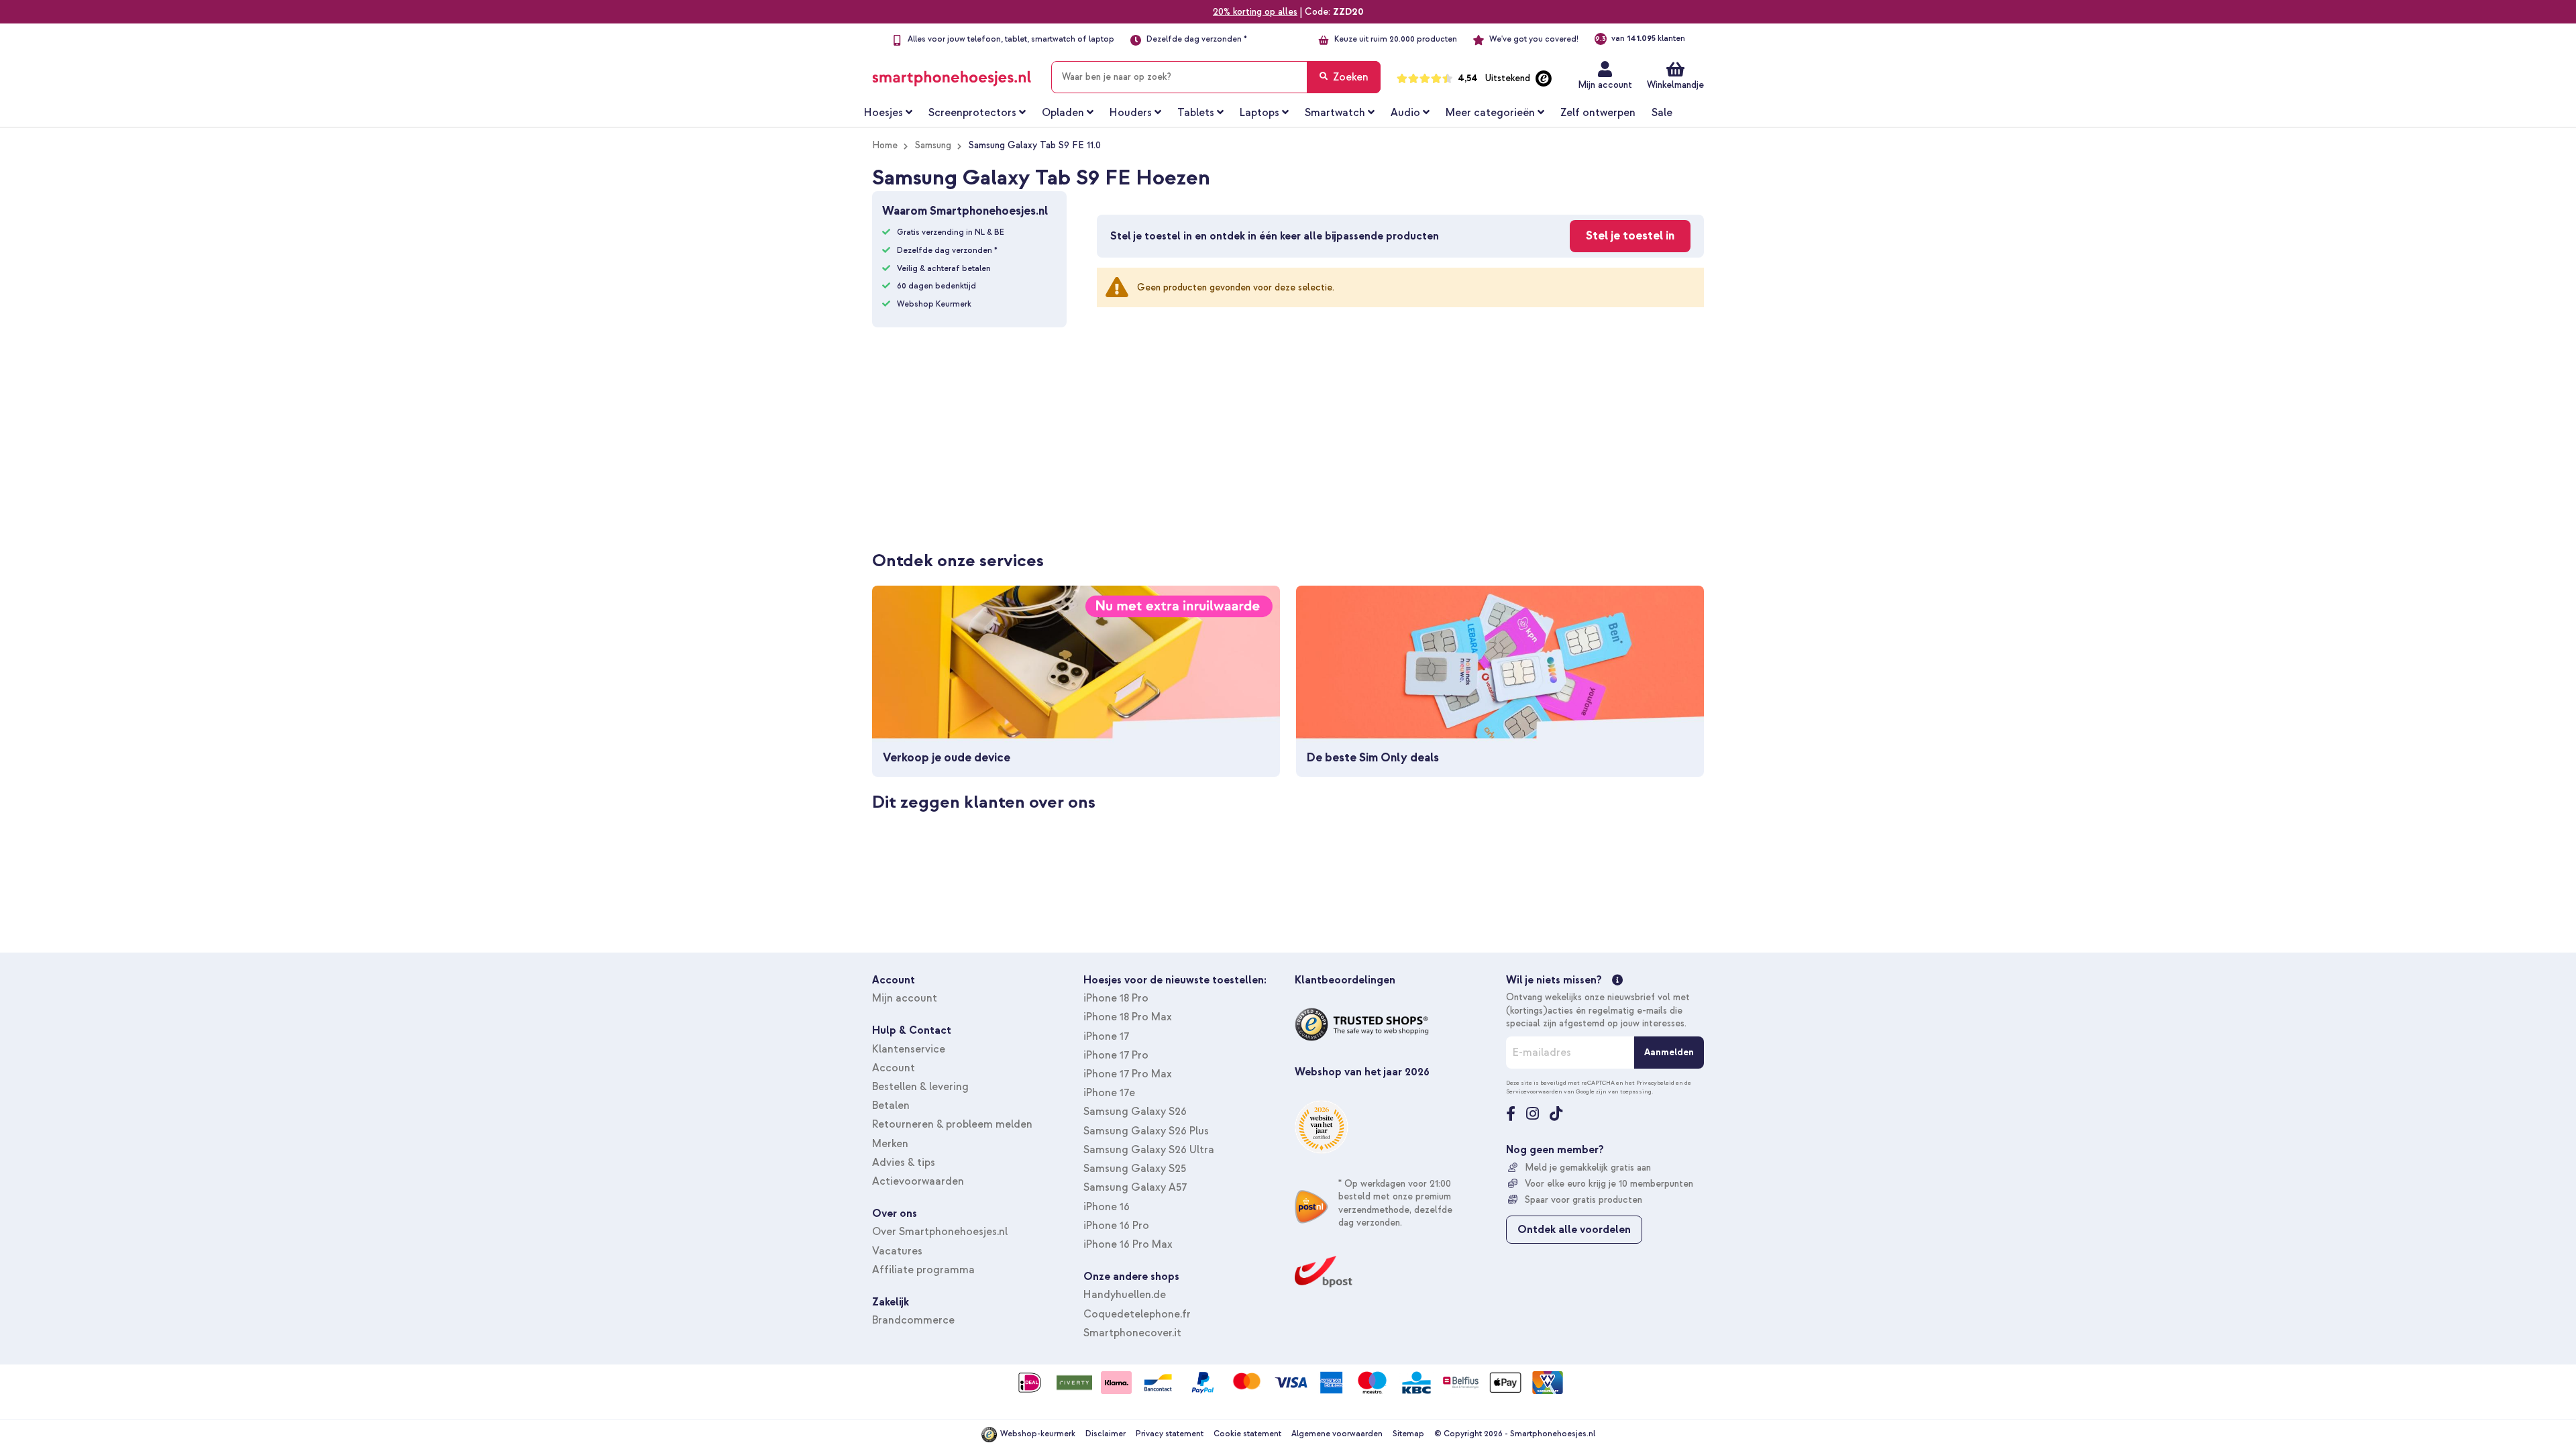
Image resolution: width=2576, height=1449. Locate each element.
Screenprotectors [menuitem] (972, 113)
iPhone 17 (1106, 1036)
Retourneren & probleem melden (952, 1124)
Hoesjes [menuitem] (883, 113)
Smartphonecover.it (1132, 1333)
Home (885, 145)
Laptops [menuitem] (1259, 113)
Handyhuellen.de (1125, 1295)
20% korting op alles (1255, 12)
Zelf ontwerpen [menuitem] (1598, 113)
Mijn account (1605, 85)
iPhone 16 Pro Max (1128, 1244)
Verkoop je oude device (947, 758)
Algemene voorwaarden (1337, 1434)
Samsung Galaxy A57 (1135, 1187)
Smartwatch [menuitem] (1335, 113)
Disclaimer (1106, 1434)
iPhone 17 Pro (1116, 1055)
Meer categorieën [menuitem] (1490, 113)
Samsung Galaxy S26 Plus (1146, 1131)
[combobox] (1216, 77)
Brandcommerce (913, 1320)
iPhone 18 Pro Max (1128, 1017)
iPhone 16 (1107, 1207)
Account (894, 1068)
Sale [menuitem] (1662, 113)
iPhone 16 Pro (1116, 1226)
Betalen (891, 1106)
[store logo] (952, 74)
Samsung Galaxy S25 (1135, 1169)
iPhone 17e (1109, 1093)
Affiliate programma (923, 1270)
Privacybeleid (1655, 1083)
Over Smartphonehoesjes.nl (940, 1232)
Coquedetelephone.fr (1137, 1314)
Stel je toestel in (1630, 236)
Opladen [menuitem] (1063, 113)
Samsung (933, 145)
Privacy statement (1170, 1434)
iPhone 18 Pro (1116, 998)
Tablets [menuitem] (1196, 113)
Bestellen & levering (920, 1087)
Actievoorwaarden (918, 1181)
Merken (890, 1144)
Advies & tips (904, 1163)
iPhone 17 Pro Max (1128, 1074)
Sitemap (1408, 1434)
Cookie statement (1247, 1434)
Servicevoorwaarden (1534, 1091)
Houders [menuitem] (1131, 113)
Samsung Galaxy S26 (1135, 1112)
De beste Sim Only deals (1373, 758)
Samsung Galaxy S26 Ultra (1149, 1150)
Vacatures (897, 1251)
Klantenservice (909, 1049)
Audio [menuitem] (1405, 113)
